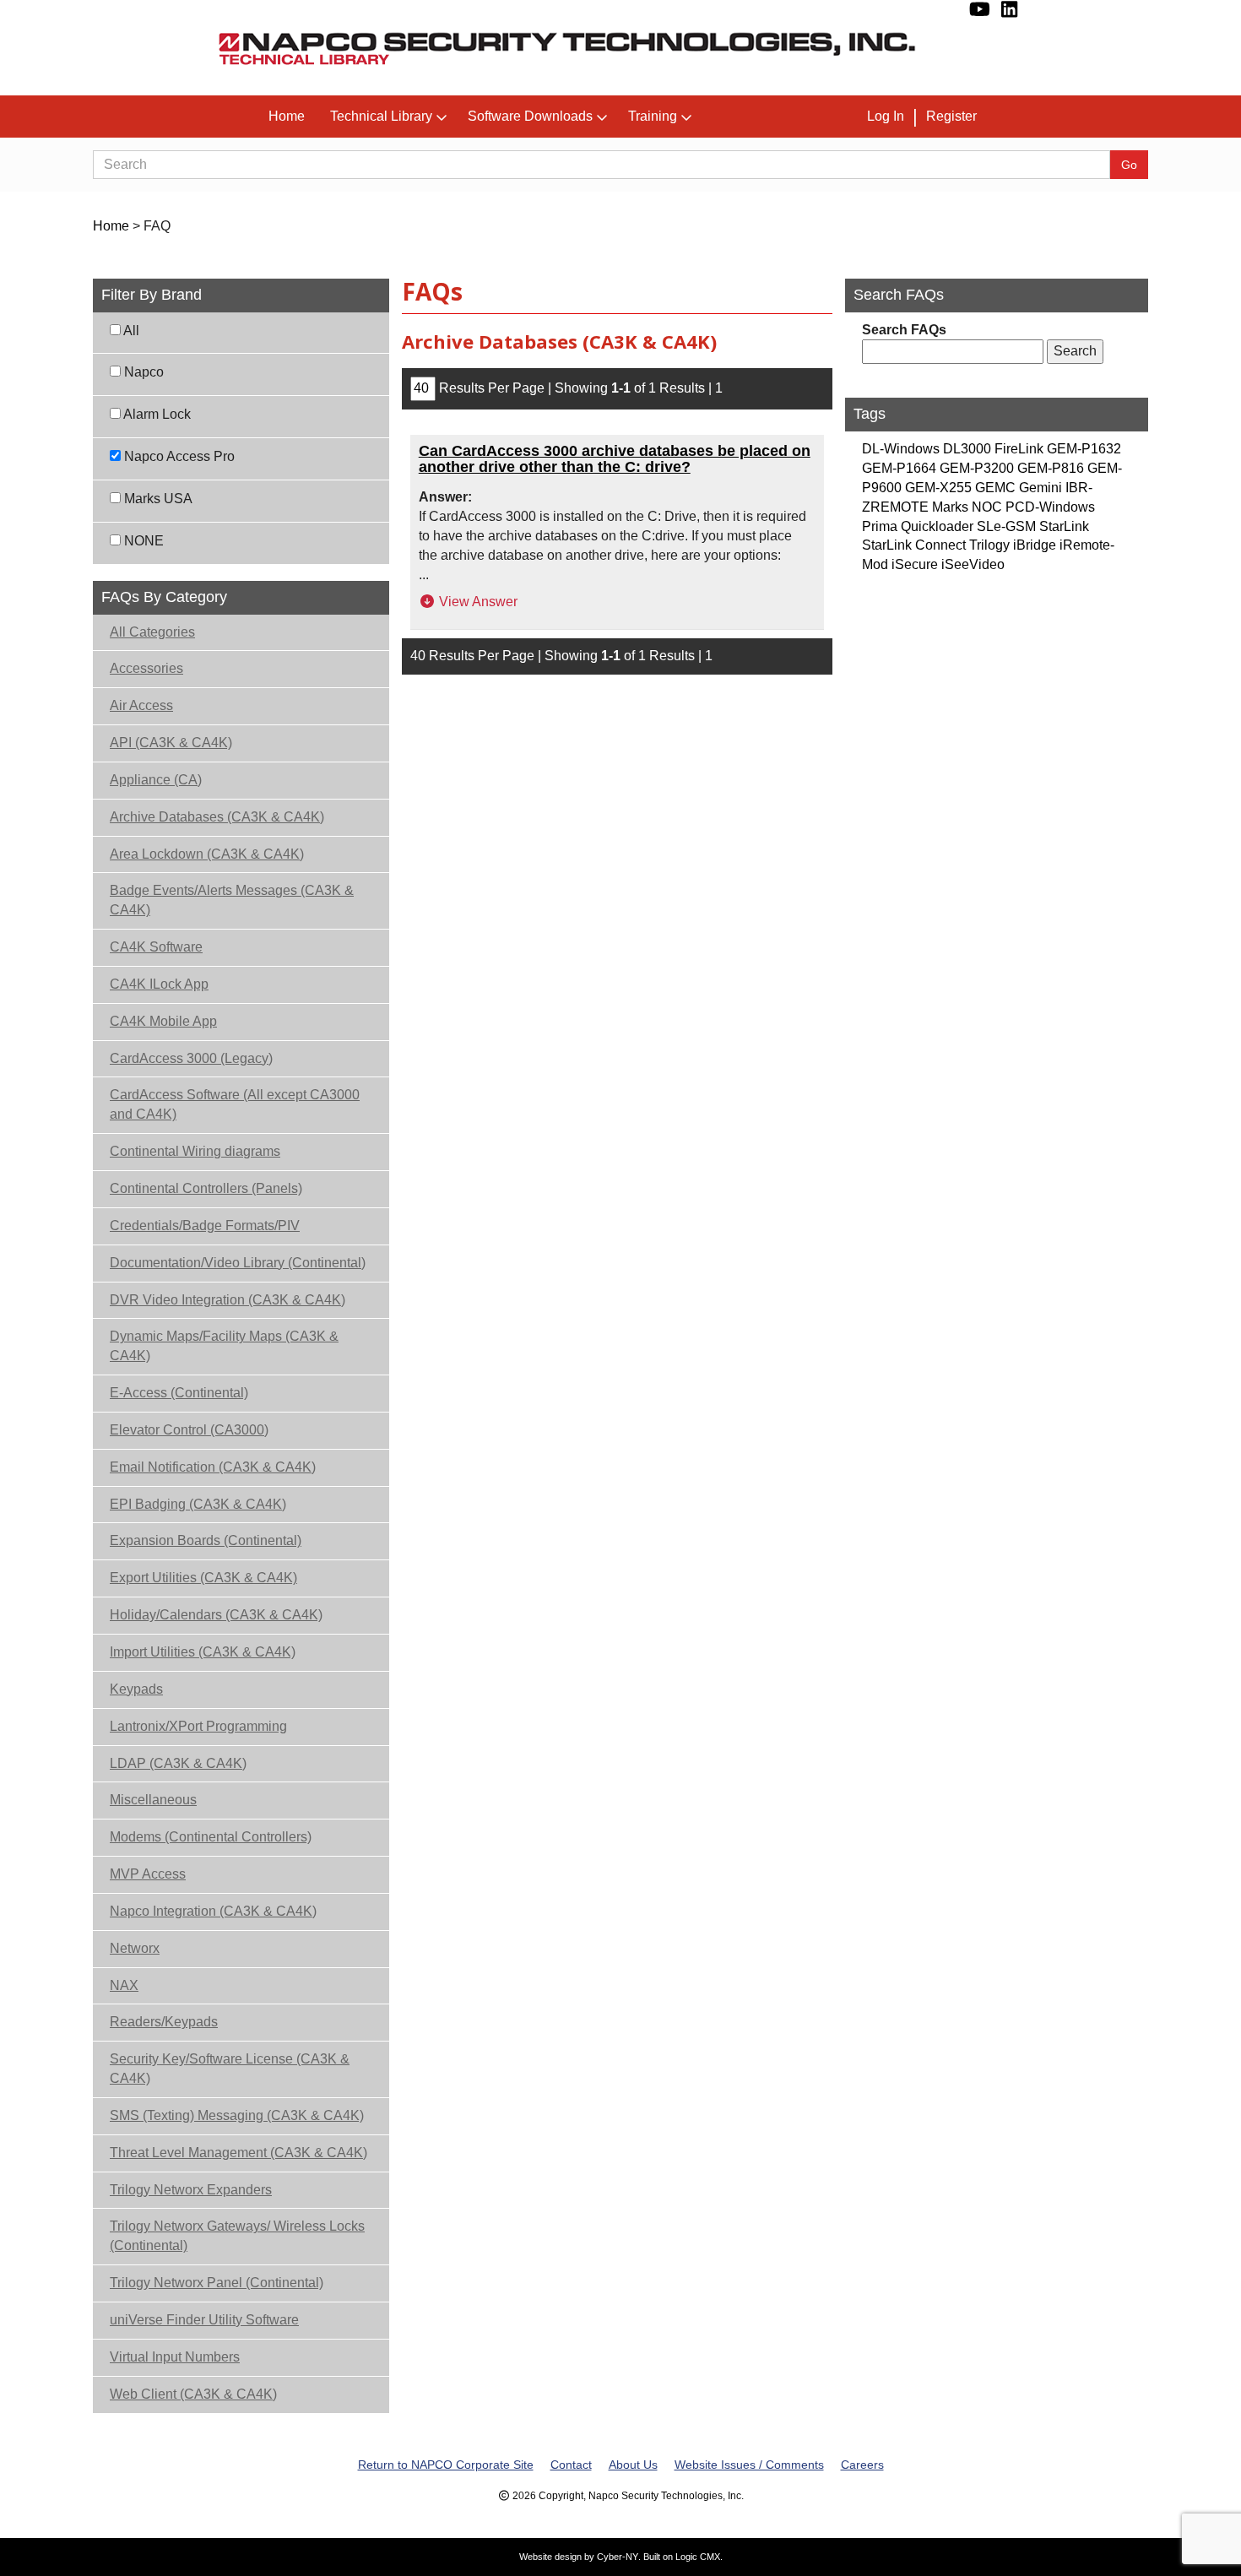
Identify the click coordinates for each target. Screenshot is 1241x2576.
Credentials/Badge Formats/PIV (205, 1226)
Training (653, 116)
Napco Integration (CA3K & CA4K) (213, 1911)
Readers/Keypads (164, 2022)
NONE (142, 541)
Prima (880, 526)
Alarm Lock (156, 414)
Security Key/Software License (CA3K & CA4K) (230, 2069)
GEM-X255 (938, 488)
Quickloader (937, 526)
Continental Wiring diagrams (195, 1151)
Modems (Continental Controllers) (211, 1837)
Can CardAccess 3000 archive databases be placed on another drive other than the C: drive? (615, 459)
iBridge (1035, 545)
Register (951, 116)
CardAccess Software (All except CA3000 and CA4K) (235, 1104)
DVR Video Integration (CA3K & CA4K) (228, 1300)
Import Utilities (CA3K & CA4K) (203, 1652)
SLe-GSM (1006, 526)
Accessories (146, 668)
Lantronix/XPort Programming (198, 1726)
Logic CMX (698, 2557)
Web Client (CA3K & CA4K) (193, 2394)
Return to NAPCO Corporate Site (446, 2465)
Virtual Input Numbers (175, 2357)
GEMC (995, 488)
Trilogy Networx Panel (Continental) (217, 2283)
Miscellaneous (153, 1800)
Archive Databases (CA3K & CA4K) (217, 817)
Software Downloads (530, 116)
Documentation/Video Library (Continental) (238, 1263)
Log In (886, 116)
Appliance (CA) (156, 780)
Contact (571, 2465)
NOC (987, 507)
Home (287, 116)
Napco (142, 372)
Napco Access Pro (178, 456)
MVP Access (148, 1874)
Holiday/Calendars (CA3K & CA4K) (216, 1615)
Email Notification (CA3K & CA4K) (213, 1467)
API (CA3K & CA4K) (171, 743)
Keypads (136, 1689)
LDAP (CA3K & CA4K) (178, 1763)
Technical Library (381, 116)
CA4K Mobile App (163, 1021)
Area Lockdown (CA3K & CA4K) (207, 854)
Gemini (1040, 488)
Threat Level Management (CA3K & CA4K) (238, 2153)
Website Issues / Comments (749, 2465)
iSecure (915, 564)
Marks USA (157, 499)
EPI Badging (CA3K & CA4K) (198, 1504)
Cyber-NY (618, 2557)
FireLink (1019, 449)
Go (1129, 165)
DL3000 (967, 449)
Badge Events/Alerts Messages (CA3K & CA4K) (232, 900)
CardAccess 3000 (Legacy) (191, 1058)
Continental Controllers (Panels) (206, 1188)
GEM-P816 (1051, 468)
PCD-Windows (1050, 507)
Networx (135, 1948)
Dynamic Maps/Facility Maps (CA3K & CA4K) (224, 1346)
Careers (862, 2465)
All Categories (152, 632)
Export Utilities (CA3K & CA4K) (203, 1578)
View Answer (477, 602)
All (130, 331)
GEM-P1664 (899, 468)
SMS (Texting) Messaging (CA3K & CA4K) (237, 2115)
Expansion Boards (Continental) (206, 1540)
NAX (124, 1985)
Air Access (141, 705)
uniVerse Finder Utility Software (204, 2320)
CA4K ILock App (159, 984)
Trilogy (989, 545)
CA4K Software (156, 947)
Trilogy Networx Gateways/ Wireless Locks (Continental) (237, 2236)
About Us (633, 2465)
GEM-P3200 (977, 468)
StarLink (1064, 526)
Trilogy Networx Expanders (191, 2190)
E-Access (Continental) (179, 1393)
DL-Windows (901, 449)
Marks (950, 507)
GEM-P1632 (1084, 449)
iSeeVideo (973, 564)
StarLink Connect (914, 545)
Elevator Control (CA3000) (189, 1430)
